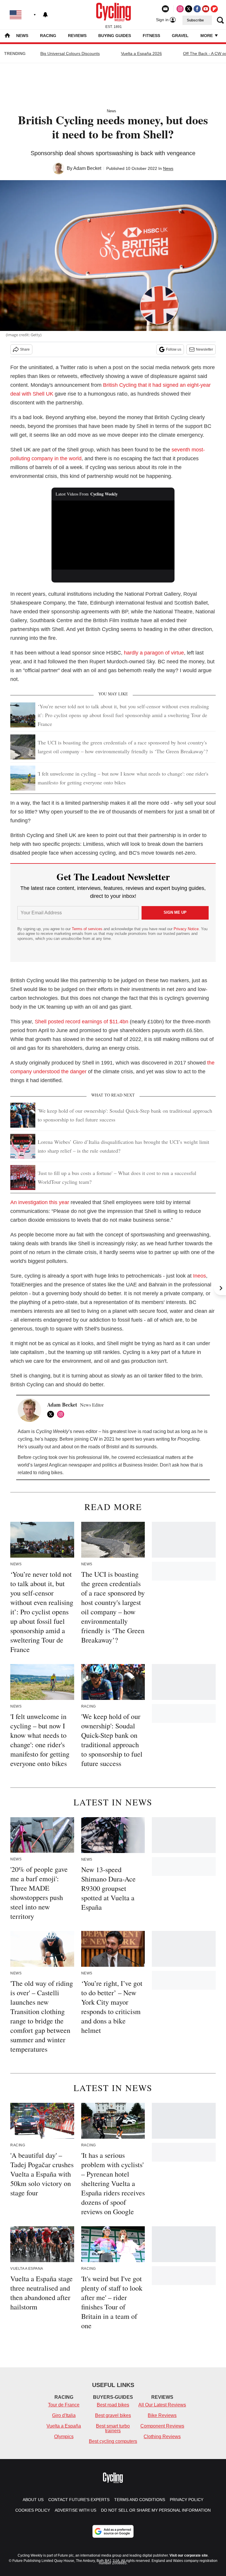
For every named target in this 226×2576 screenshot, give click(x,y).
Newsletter (205, 349)
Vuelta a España (64, 2426)
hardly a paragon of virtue (154, 653)
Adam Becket (87, 168)
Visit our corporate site (189, 2555)
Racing (48, 36)
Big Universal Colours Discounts (70, 53)
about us (33, 2500)
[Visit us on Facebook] (197, 9)
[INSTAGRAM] (62, 1414)
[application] (113, 535)
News (22, 36)
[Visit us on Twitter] (189, 9)
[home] (7, 36)
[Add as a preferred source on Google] (113, 2531)
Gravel (180, 36)
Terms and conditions (140, 2500)
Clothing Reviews (162, 2437)
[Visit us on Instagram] (180, 9)
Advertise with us (75, 2510)
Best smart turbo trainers (113, 2428)
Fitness (151, 36)
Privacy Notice (186, 929)
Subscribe (195, 20)
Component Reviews (162, 2426)
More (207, 36)
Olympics (64, 2437)
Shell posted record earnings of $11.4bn (82, 1022)
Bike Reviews (162, 2415)
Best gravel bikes (113, 2415)
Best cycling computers (113, 2441)
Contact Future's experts (79, 2500)
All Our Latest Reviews (162, 2405)
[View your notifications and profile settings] (45, 15)
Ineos (200, 1276)
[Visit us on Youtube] (206, 9)
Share (25, 349)
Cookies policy (33, 2510)
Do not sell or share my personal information (156, 2510)
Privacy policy (187, 2500)
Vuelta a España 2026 (141, 53)
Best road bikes (113, 2405)
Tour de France (64, 2405)
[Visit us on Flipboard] (214, 9)
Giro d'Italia (64, 2415)
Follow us (174, 349)
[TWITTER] (52, 1414)
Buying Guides (115, 36)
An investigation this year (40, 1202)
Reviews (77, 36)
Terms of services (88, 929)
